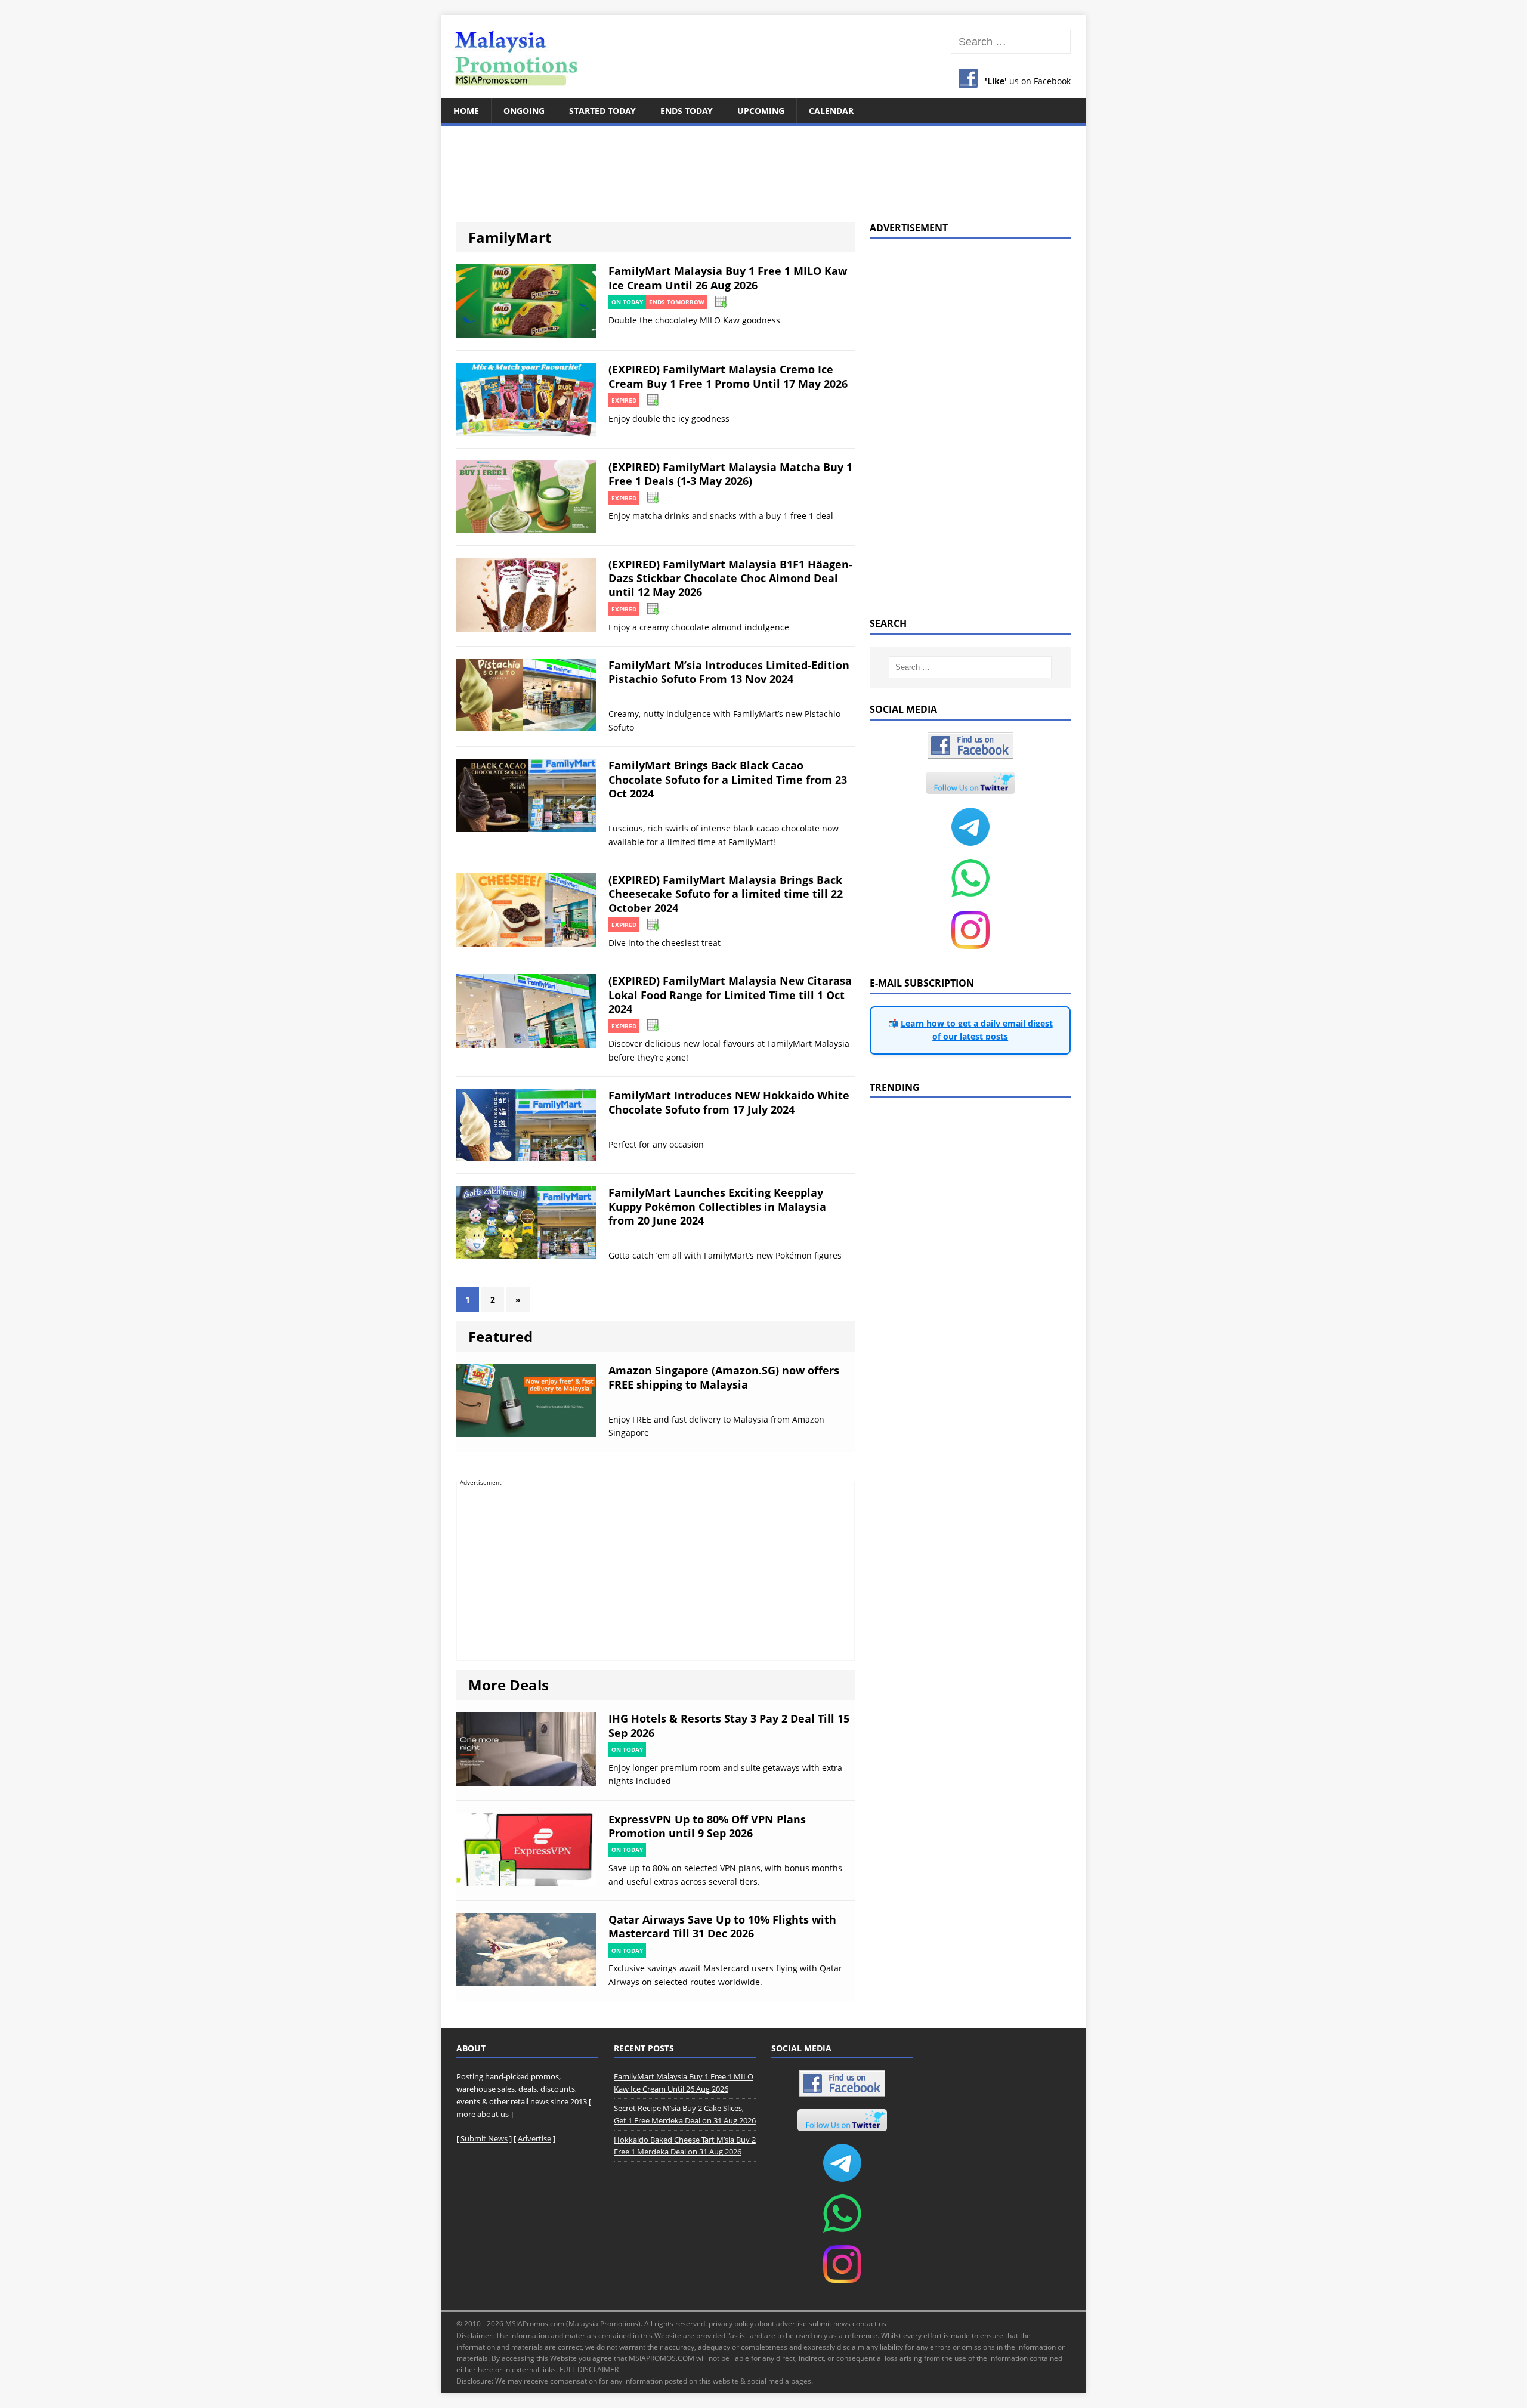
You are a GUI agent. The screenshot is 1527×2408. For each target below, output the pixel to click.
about (765, 2324)
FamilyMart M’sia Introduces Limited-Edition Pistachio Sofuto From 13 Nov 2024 (729, 672)
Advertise (534, 2138)
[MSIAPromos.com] (763, 57)
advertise (792, 2324)
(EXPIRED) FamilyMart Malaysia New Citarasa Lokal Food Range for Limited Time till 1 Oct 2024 (730, 995)
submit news (830, 2324)
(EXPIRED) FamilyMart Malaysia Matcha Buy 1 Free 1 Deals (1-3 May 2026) (730, 474)
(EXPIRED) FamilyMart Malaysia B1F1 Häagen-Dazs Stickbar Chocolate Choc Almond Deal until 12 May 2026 (730, 578)
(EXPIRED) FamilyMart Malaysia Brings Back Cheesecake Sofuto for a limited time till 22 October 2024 (726, 894)
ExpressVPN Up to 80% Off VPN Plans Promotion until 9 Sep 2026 (707, 1826)
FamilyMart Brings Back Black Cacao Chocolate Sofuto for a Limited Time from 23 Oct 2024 (728, 779)
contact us (869, 2324)
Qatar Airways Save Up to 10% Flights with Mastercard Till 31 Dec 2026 (722, 1926)
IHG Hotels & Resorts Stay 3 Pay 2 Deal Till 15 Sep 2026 (729, 1725)
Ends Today (687, 111)
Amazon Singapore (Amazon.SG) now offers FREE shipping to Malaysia (724, 1377)
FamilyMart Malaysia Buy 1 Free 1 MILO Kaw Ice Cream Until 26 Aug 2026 (728, 278)
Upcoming (761, 111)
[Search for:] (1011, 42)
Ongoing (524, 111)
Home (466, 111)
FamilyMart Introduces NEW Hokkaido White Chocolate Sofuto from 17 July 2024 (729, 1102)
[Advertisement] (763, 167)
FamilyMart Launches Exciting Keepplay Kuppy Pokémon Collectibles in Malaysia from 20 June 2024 (717, 1206)
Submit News (484, 2138)
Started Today (602, 111)
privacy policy (731, 2324)
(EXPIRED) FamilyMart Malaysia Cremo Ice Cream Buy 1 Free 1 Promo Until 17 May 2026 (728, 376)
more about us (483, 2114)
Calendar (831, 111)
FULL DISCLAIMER (589, 2370)
